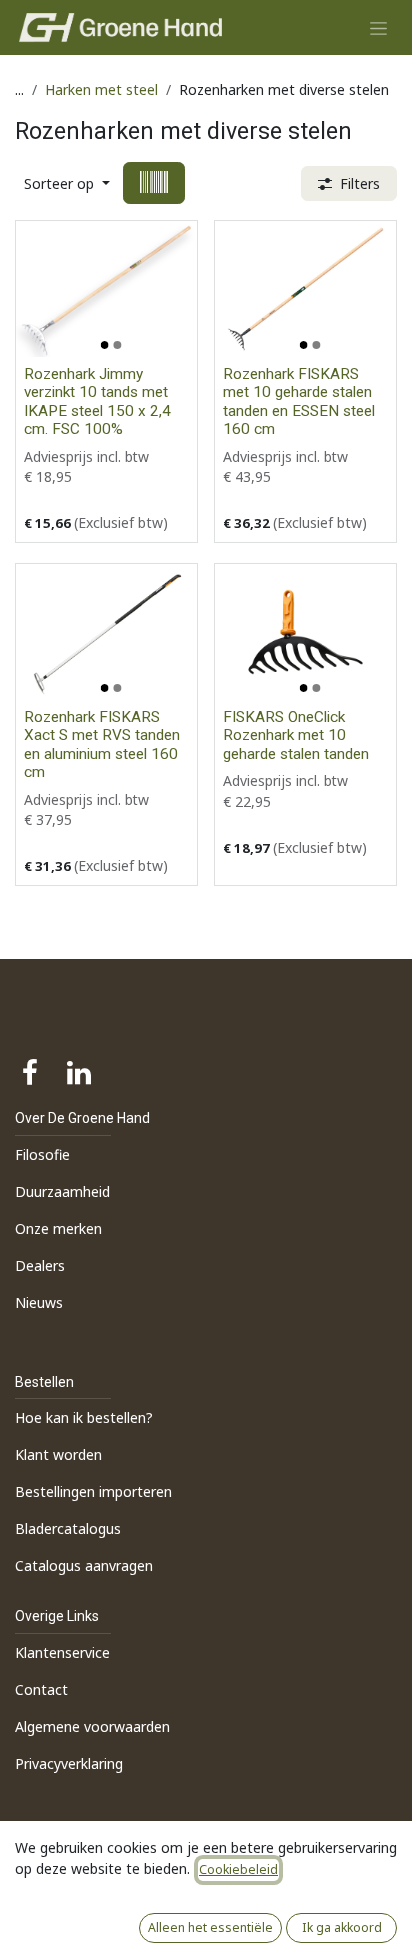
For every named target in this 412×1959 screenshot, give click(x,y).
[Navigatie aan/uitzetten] (378, 27)
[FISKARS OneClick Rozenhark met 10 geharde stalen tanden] (305, 632)
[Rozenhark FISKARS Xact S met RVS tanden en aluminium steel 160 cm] (106, 632)
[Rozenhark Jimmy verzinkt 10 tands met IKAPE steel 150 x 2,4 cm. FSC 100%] (106, 289)
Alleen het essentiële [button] (210, 1927)
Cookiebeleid (238, 1869)
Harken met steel (101, 89)
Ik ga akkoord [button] (342, 1927)
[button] (67, 183)
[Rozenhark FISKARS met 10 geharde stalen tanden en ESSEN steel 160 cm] (305, 289)
